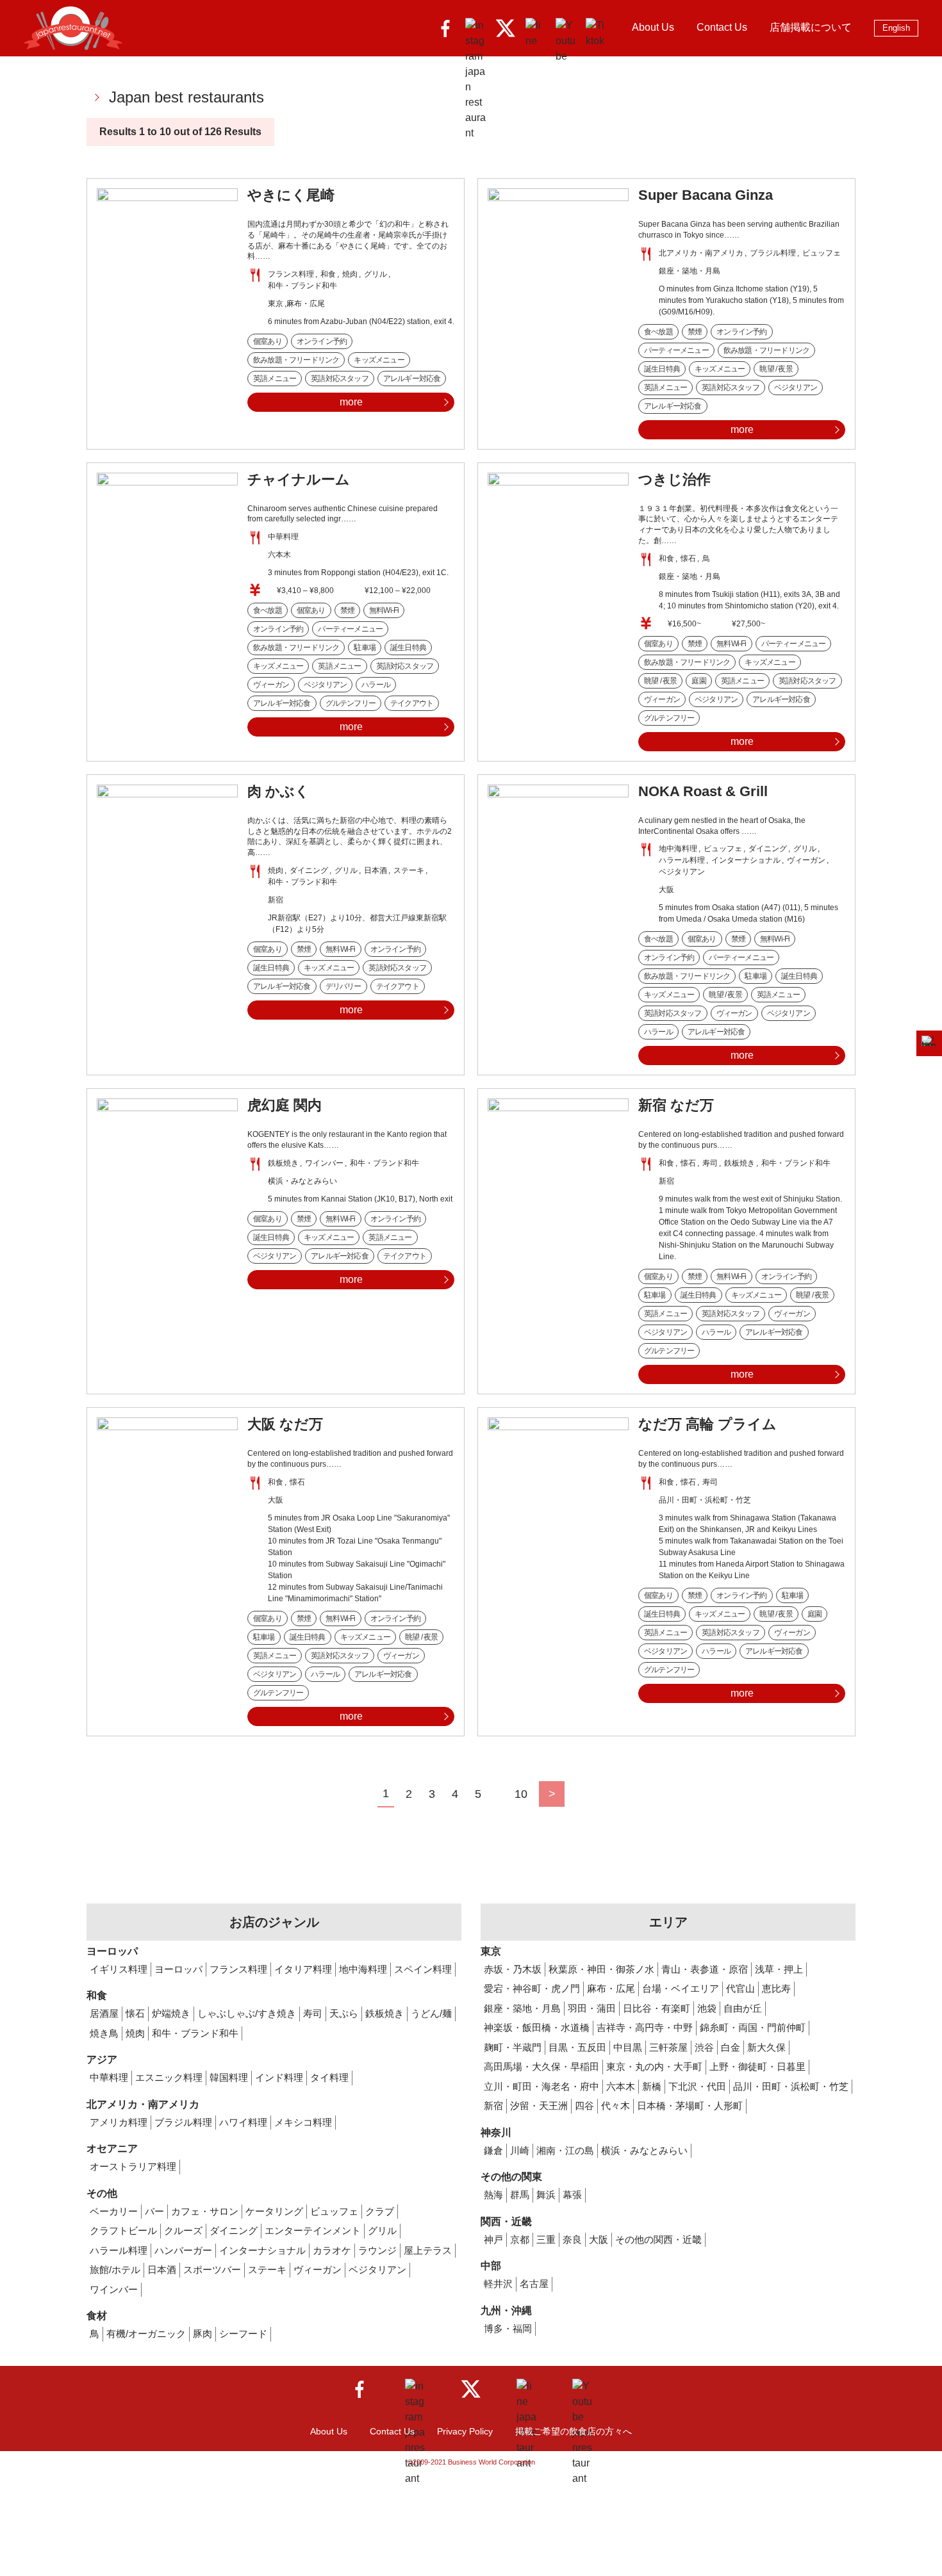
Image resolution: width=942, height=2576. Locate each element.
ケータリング (274, 2211)
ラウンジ (377, 2250)
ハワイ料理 (243, 2122)
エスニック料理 (169, 2077)
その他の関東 (511, 2177)
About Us (653, 27)
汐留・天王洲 (539, 2106)
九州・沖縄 (506, 2311)
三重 (546, 2239)
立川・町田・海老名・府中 (541, 2086)
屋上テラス (428, 2250)
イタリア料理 (303, 1969)
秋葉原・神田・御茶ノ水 (601, 1969)
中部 (491, 2266)
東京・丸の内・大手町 (654, 2067)
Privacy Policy (465, 2431)
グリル (382, 2230)
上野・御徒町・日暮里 (757, 2067)
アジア (102, 2059)
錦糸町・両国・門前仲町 (753, 2027)
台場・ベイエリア (681, 1988)
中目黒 (628, 2047)
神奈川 (496, 2132)
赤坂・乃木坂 (513, 1969)
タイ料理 (329, 2077)
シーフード (243, 2334)
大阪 (599, 2239)
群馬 (520, 2195)
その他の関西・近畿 (658, 2239)
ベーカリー (114, 2211)
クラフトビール (123, 2230)
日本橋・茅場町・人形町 (690, 2106)
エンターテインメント (313, 2230)
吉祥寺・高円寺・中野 (645, 2027)
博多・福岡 (508, 2328)
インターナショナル (262, 2250)
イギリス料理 (119, 1969)
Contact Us (722, 27)
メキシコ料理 (303, 2122)
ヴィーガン (318, 2270)
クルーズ (183, 2230)
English (896, 28)
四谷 (584, 2106)
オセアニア (112, 2148)
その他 (102, 2193)
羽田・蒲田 (592, 2008)
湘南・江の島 (565, 2150)
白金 (731, 2047)
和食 (97, 1995)
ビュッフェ (334, 2211)
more (351, 402)
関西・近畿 (506, 2221)
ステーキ (267, 2270)
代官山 (740, 1988)
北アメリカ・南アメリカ (143, 2104)
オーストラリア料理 (133, 2166)
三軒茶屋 (668, 2047)
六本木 (621, 2086)
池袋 (707, 2008)
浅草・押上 (779, 1969)
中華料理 (109, 2077)
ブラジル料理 (183, 2122)
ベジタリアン (377, 2270)
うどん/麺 (431, 2013)
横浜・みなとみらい (644, 2150)
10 (521, 1794)
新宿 (493, 2106)
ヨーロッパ (112, 1951)
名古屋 (534, 2284)
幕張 (572, 2195)
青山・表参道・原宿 (705, 1969)
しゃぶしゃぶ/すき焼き (247, 2013)
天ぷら (344, 2013)
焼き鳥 (104, 2033)
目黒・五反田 (577, 2047)
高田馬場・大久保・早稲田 (541, 2067)
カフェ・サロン (205, 2211)
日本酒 (162, 2270)
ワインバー (114, 2289)
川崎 (520, 2150)
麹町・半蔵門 (513, 2047)
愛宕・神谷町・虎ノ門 (532, 1988)
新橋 (652, 2086)
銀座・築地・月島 (522, 2008)
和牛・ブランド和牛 (195, 2033)
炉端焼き (171, 2013)
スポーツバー (212, 2270)
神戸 (493, 2239)
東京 (491, 1951)
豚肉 (202, 2334)
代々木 (616, 2106)
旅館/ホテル (115, 2270)
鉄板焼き (384, 2013)
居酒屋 (104, 2013)
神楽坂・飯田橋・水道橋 (537, 2027)
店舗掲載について (811, 27)
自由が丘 (743, 2008)
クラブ (380, 2211)
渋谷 (704, 2047)
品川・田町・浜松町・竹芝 (791, 2086)
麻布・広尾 (611, 1988)
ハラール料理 (119, 2250)
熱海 (493, 2195)
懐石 (135, 2013)
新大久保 (766, 2047)
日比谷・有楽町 (657, 2008)
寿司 (313, 2013)
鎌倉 (493, 2150)
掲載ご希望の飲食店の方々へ (574, 2431)
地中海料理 (363, 1969)
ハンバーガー (183, 2250)
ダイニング (234, 2230)
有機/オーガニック (146, 2334)
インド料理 (279, 2077)
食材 (97, 2316)
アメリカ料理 (119, 2122)
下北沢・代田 (697, 2086)
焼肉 (135, 2033)
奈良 (572, 2239)
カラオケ (332, 2250)
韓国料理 (229, 2077)
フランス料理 (238, 1969)
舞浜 (546, 2195)
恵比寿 (776, 1988)
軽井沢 (498, 2284)
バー (154, 2211)
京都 (520, 2239)
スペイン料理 (423, 1969)
